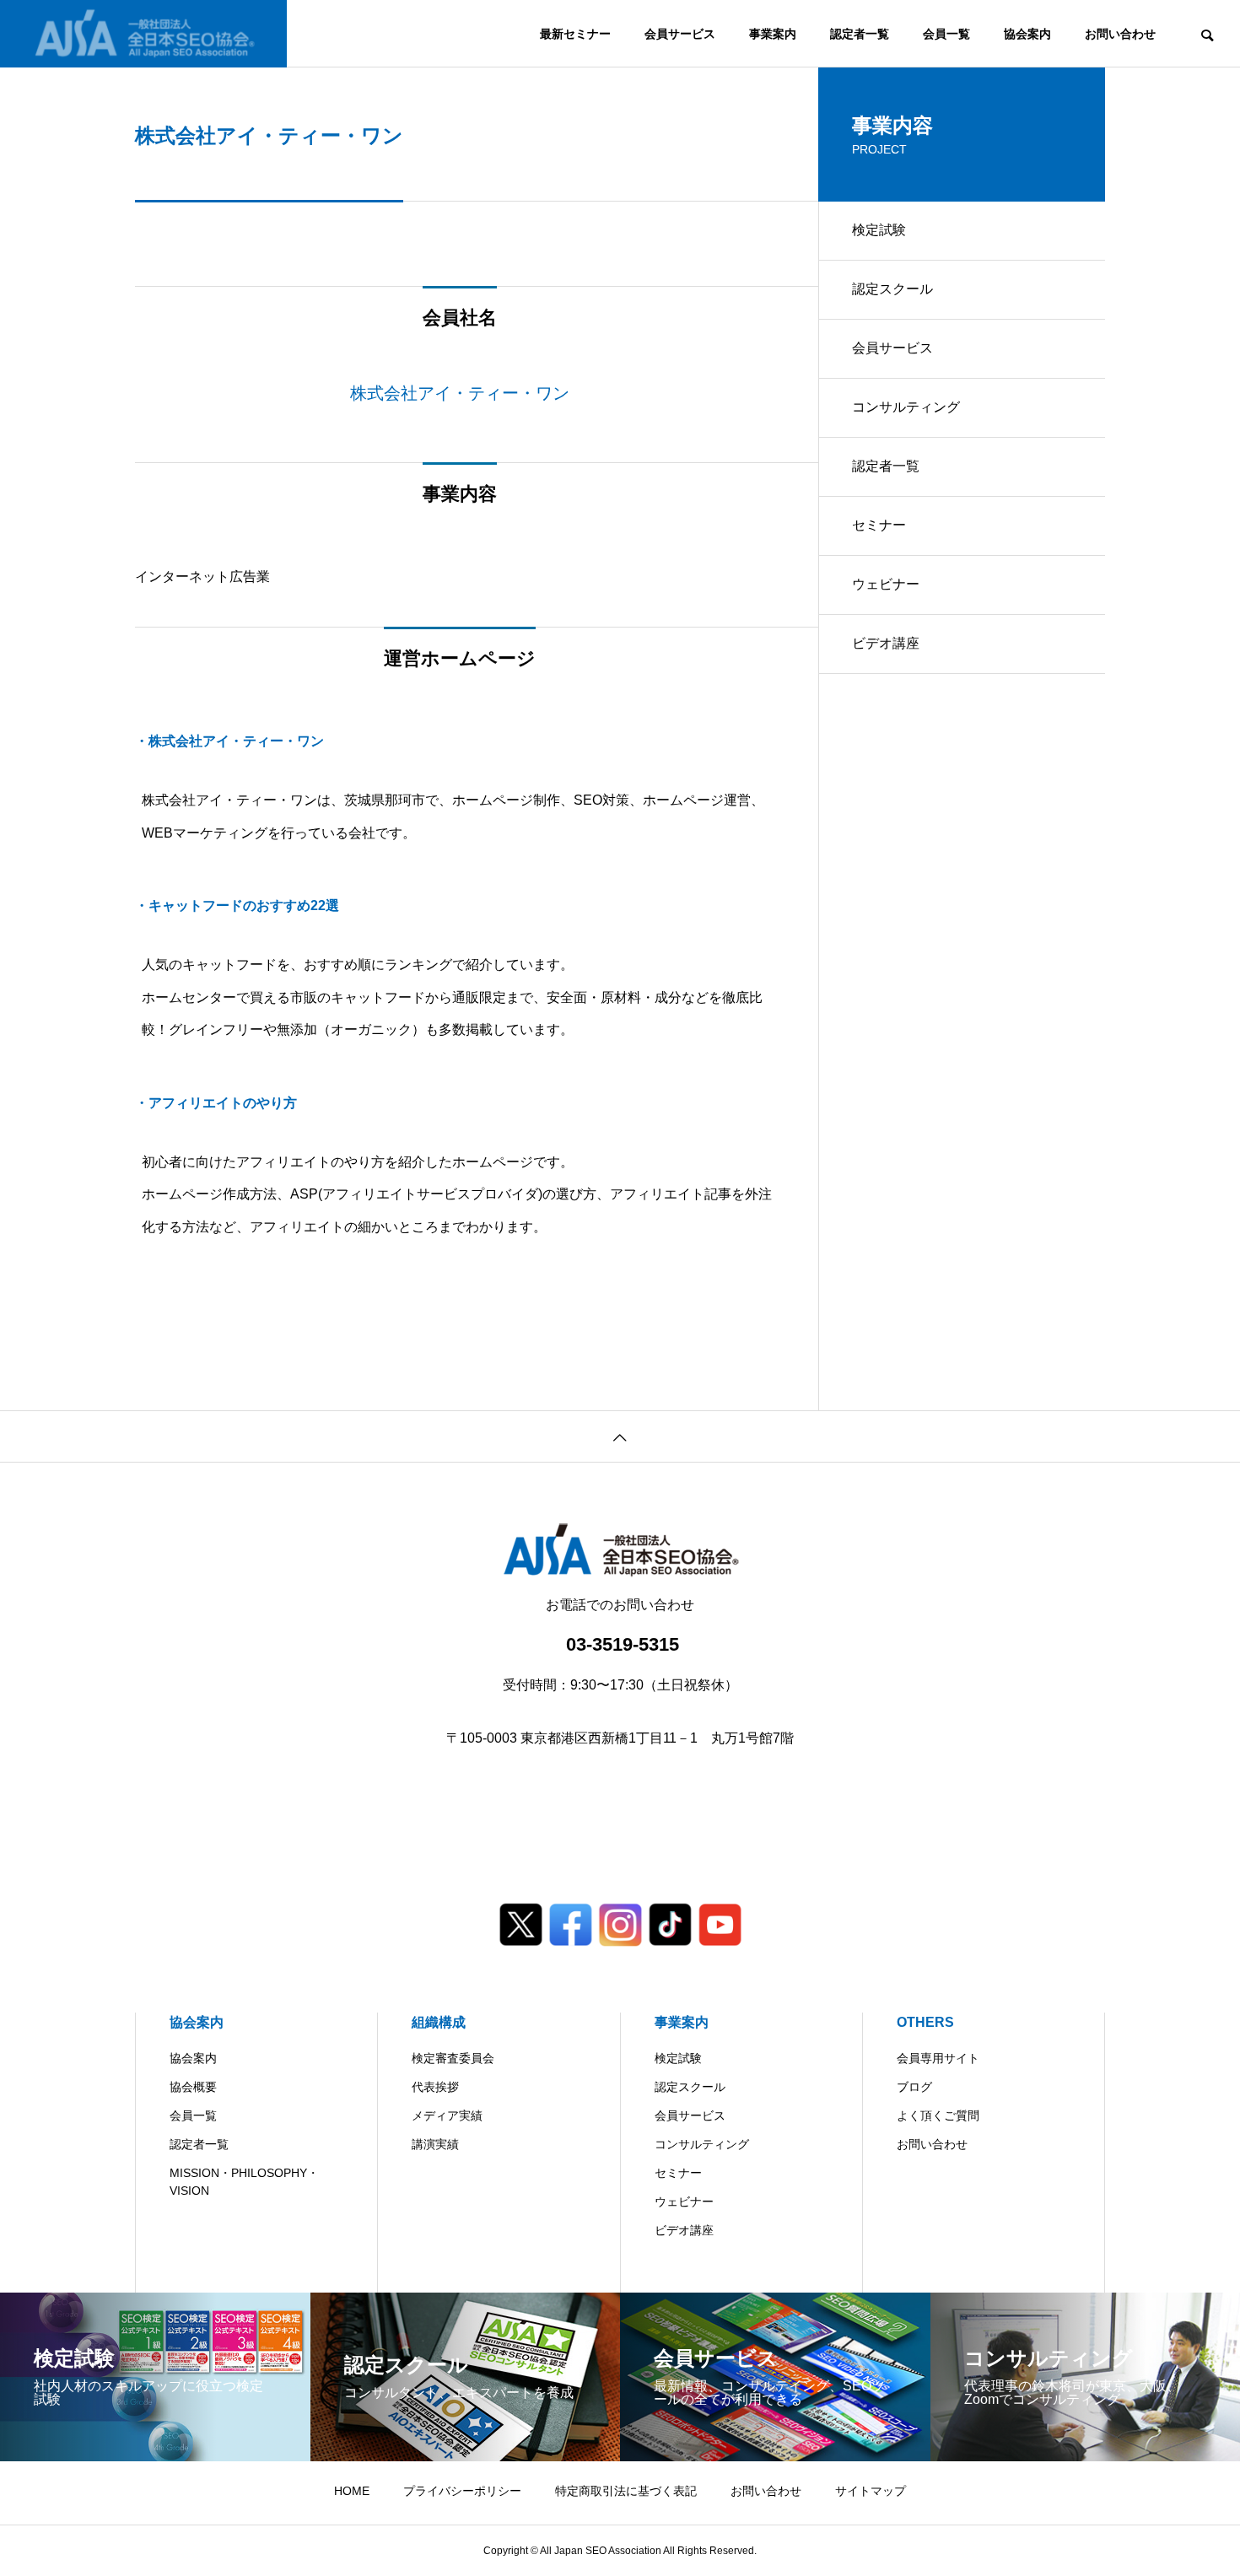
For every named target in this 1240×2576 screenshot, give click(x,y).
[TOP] (620, 1436)
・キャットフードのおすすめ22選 (237, 905)
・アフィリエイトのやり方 (216, 1103)
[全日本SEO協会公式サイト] (143, 34)
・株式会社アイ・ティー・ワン (229, 741)
